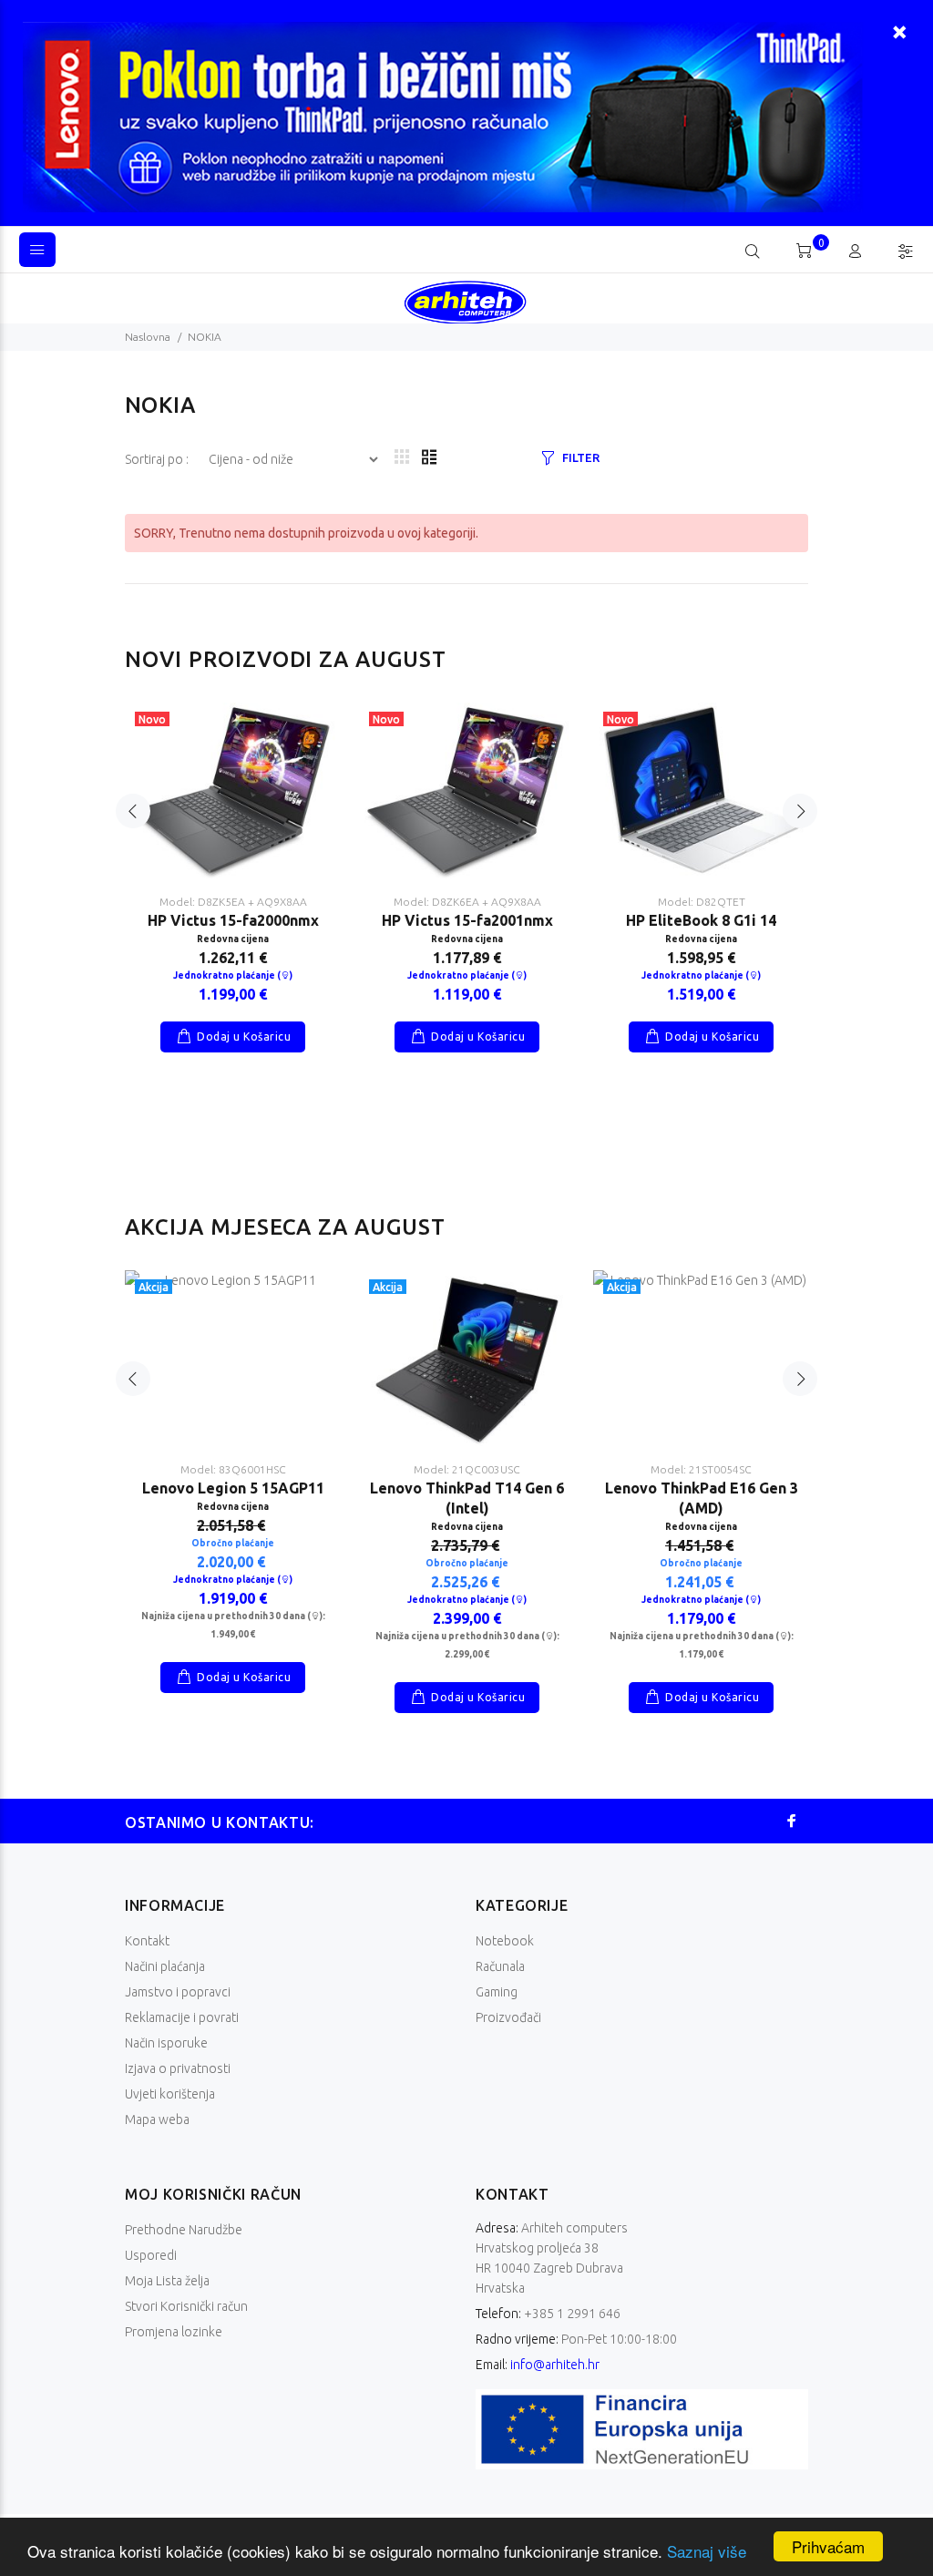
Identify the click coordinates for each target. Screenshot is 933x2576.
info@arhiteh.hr (555, 2365)
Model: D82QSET (233, 902)
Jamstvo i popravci (178, 1992)
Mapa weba (157, 2119)
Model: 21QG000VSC (701, 1469)
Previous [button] (133, 811)
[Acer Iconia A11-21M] (233, 1358)
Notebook (505, 1941)
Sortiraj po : (158, 459)
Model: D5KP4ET (467, 884)
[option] (233, 859)
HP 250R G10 (701, 920)
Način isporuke (166, 2043)
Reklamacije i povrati (182, 2017)
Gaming (497, 1992)
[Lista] (429, 458)
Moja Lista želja (167, 2281)
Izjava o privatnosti (178, 2068)
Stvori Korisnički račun (186, 2306)
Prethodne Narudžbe (184, 2230)
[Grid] (402, 458)
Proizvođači (508, 2017)
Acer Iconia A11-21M (233, 1488)
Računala (500, 1966)
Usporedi (151, 2255)
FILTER (580, 457)
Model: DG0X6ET (701, 902)
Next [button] (800, 811)
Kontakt (147, 1941)
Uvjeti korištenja (170, 2094)
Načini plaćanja (165, 1966)
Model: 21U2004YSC (467, 1469)
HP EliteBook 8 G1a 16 (467, 903)
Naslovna (148, 337)
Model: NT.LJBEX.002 (233, 1469)
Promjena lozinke (174, 2332)
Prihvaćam (828, 2546)
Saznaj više (707, 2551)
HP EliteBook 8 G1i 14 (233, 920)
